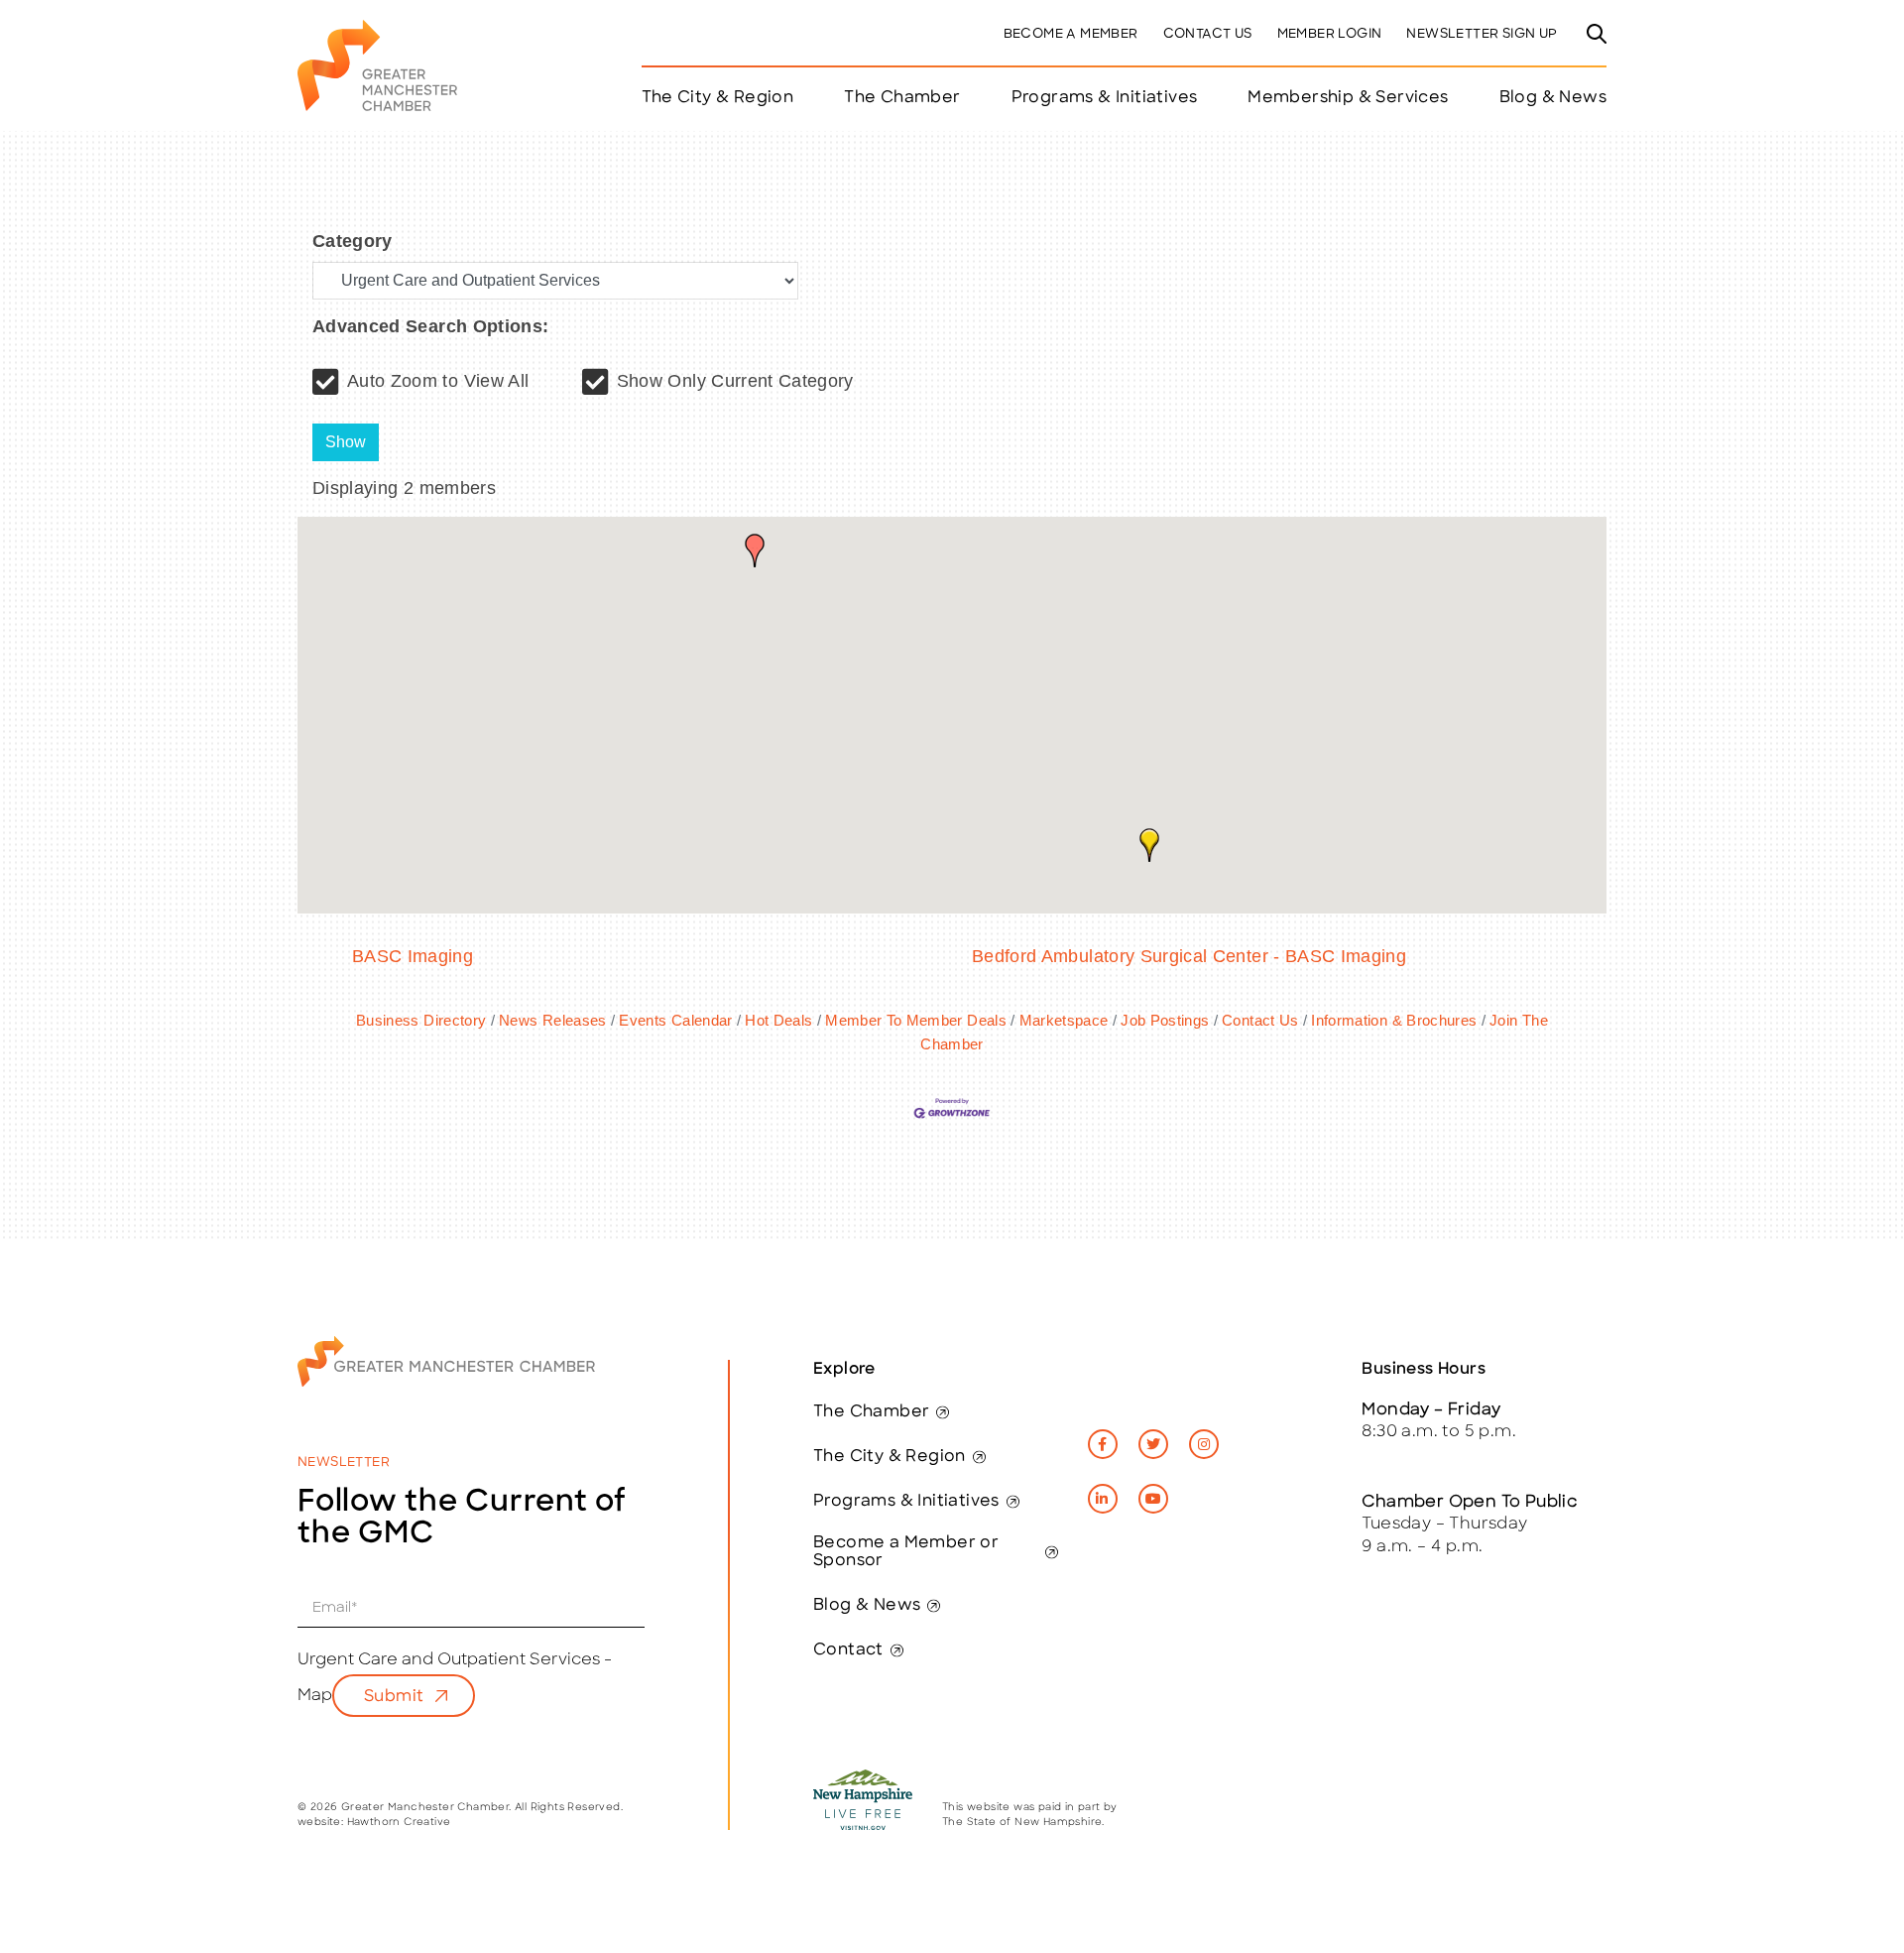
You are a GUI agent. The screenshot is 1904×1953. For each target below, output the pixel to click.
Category (353, 241)
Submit (394, 1697)
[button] (755, 550)
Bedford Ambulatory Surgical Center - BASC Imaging (1189, 956)
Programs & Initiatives (1105, 98)
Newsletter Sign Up (1482, 34)
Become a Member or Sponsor (906, 1552)
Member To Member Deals (916, 1020)
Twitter (1153, 1444)
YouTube (1153, 1499)
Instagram (1204, 1444)
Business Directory (421, 1020)
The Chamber (871, 1412)
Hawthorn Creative (399, 1823)
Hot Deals (778, 1020)
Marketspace (1064, 1020)
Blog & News (1553, 98)
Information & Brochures (1394, 1020)
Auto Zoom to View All (438, 381)
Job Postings (1165, 1020)
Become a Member (1071, 34)
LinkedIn (1103, 1499)
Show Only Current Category (735, 381)
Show (346, 442)
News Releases (553, 1020)
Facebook (1103, 1444)
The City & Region (890, 1457)
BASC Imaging (413, 956)
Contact (848, 1650)
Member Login (1330, 34)
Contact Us (1208, 34)
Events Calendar (675, 1020)
